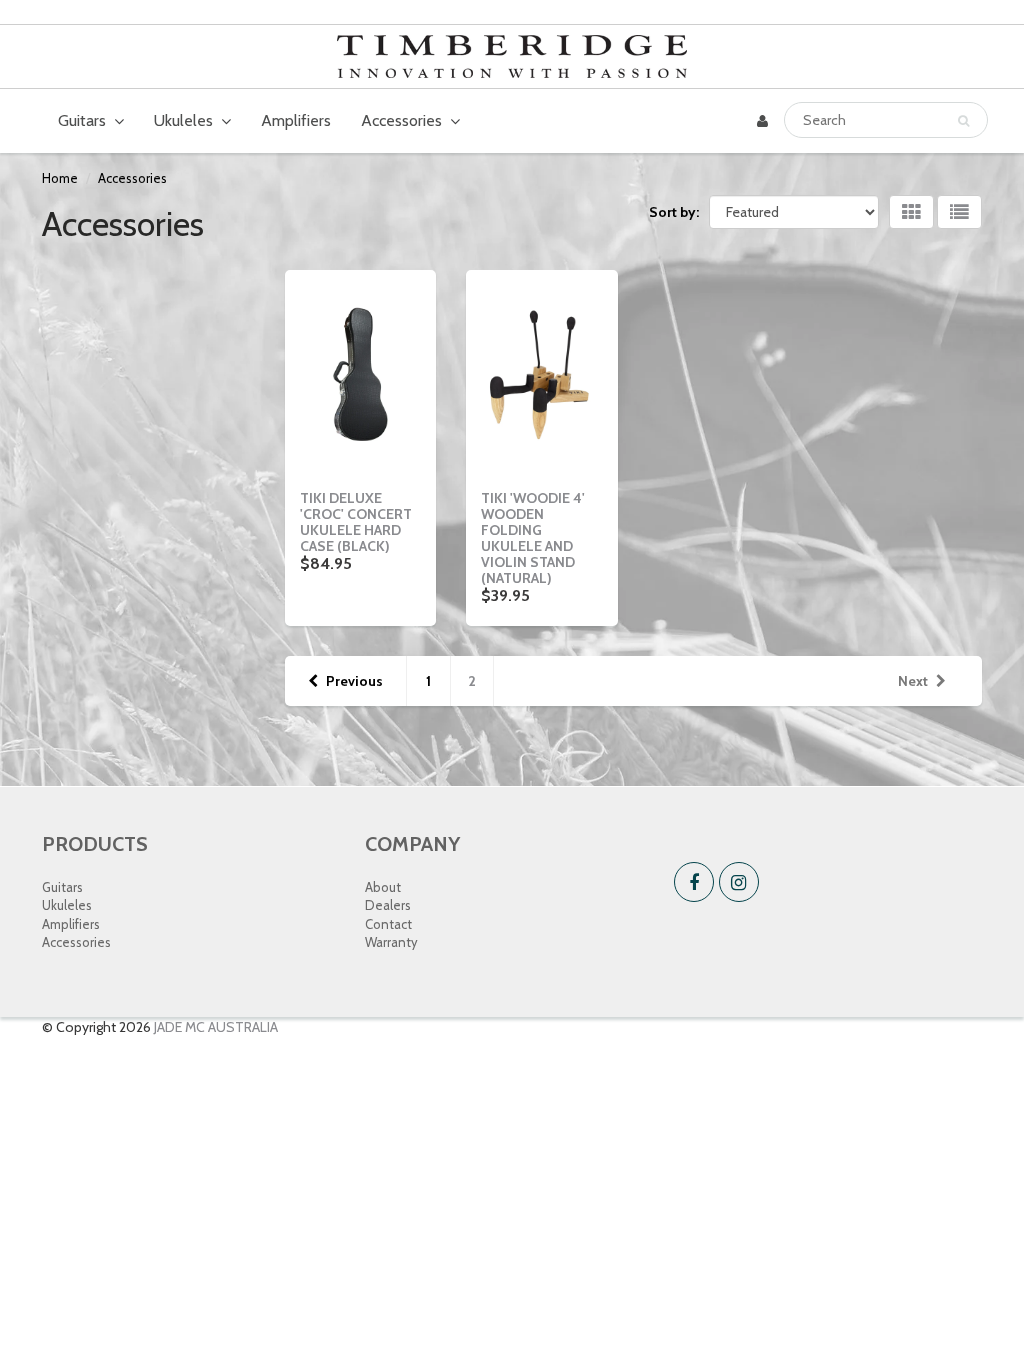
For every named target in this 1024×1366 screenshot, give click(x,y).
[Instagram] (739, 882)
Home (60, 178)
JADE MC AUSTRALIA (216, 1027)
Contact (388, 924)
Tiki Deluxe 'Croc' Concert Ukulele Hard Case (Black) (356, 522)
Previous (354, 681)
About (383, 887)
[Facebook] (694, 882)
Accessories (401, 120)
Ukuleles (183, 120)
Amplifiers (296, 120)
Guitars (82, 120)
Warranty (391, 942)
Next (913, 681)
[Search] (963, 121)
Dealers (388, 905)
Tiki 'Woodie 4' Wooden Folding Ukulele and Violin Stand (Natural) (533, 538)
